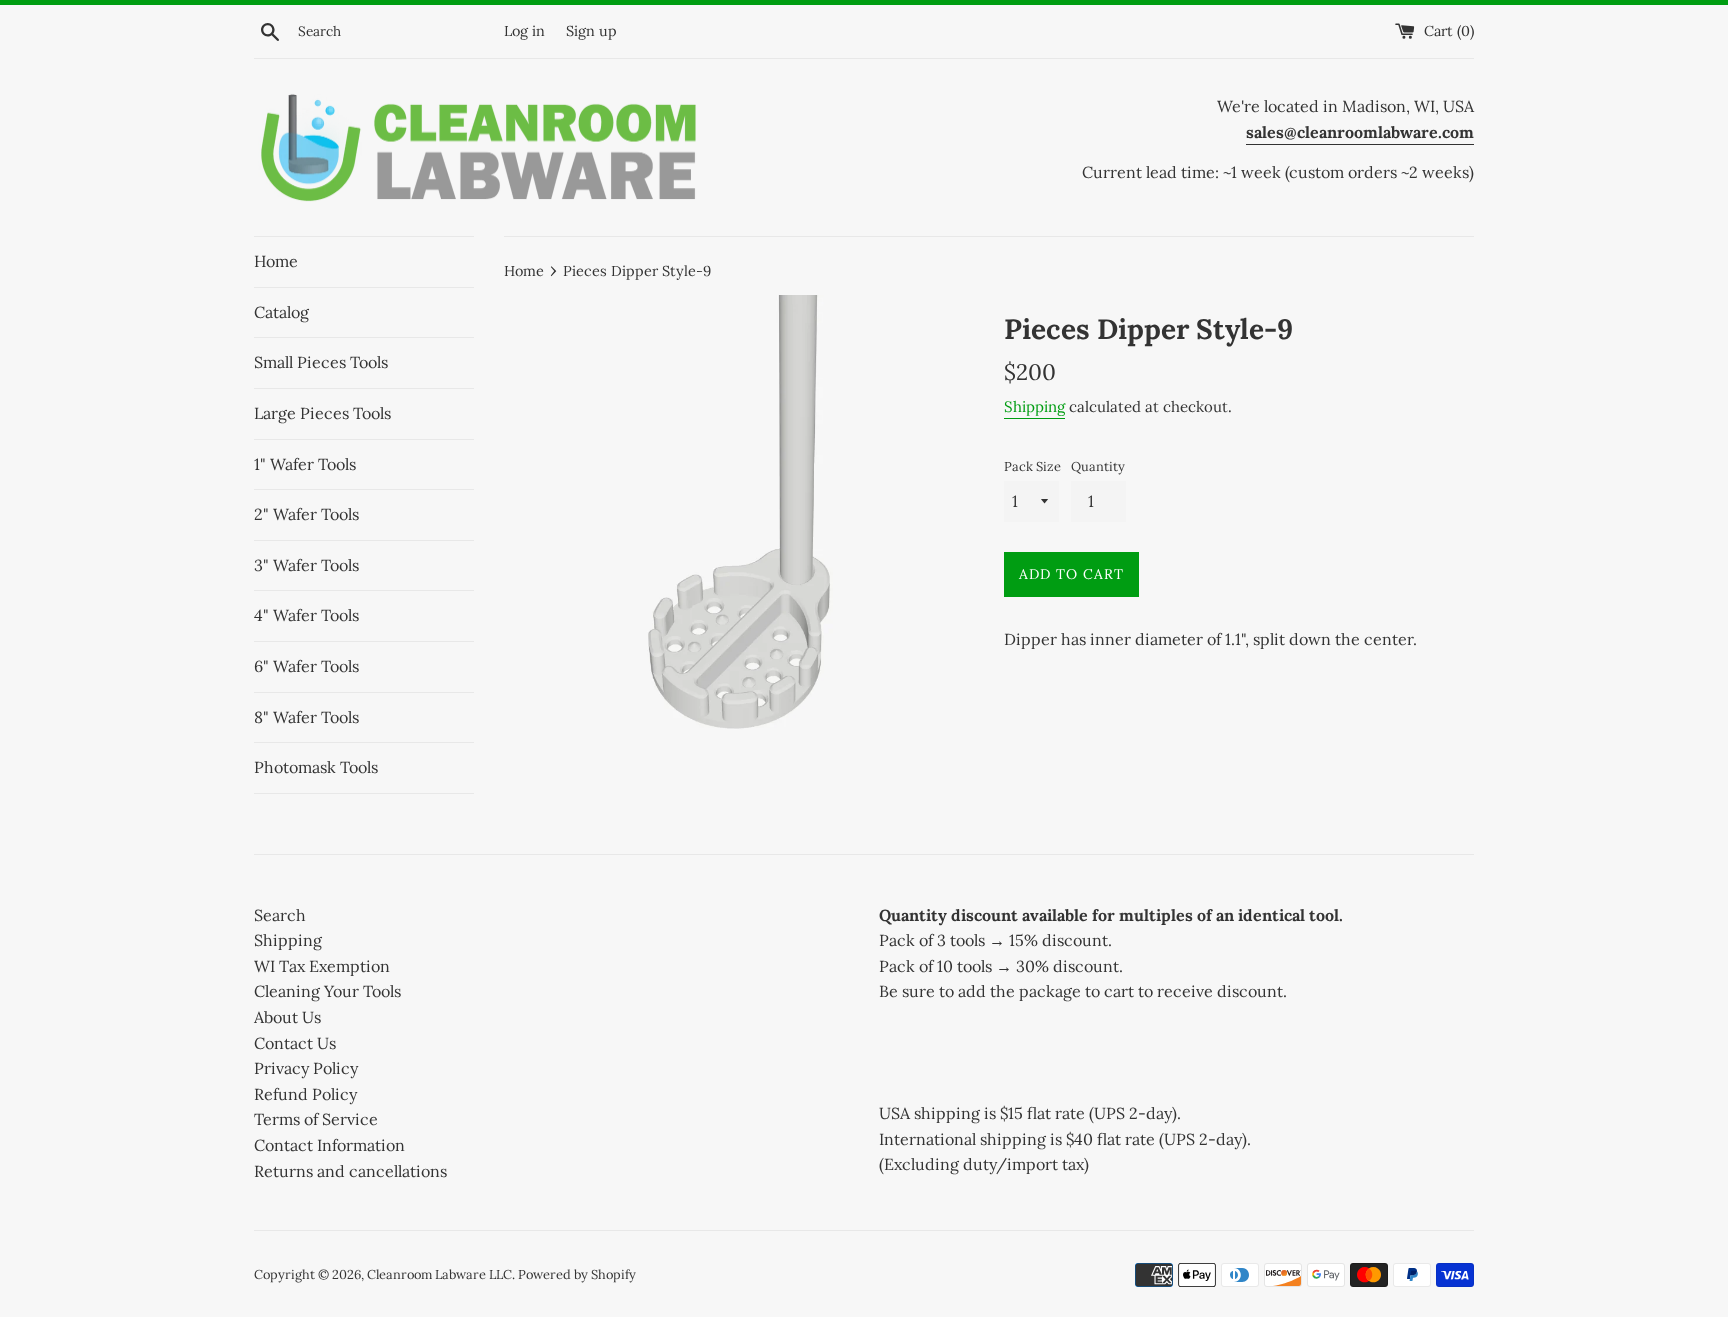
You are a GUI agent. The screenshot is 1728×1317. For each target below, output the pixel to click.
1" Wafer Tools (305, 464)
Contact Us (295, 1043)
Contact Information (329, 1145)
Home (276, 261)
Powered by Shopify (577, 1274)
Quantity (1098, 466)
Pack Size (1032, 466)
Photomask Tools (316, 767)
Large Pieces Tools (322, 413)
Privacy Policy (306, 1068)
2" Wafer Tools (306, 514)
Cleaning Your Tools (327, 991)
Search (280, 915)
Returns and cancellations (350, 1171)
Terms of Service (316, 1119)
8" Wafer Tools (306, 717)
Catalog (281, 312)
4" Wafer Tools (306, 615)
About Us (287, 1017)
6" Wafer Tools (306, 666)
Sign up (591, 31)
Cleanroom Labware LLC (439, 1274)
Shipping (1034, 406)
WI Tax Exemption (322, 966)
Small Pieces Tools (321, 362)
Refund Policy (305, 1094)
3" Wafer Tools (306, 565)
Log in (524, 31)
